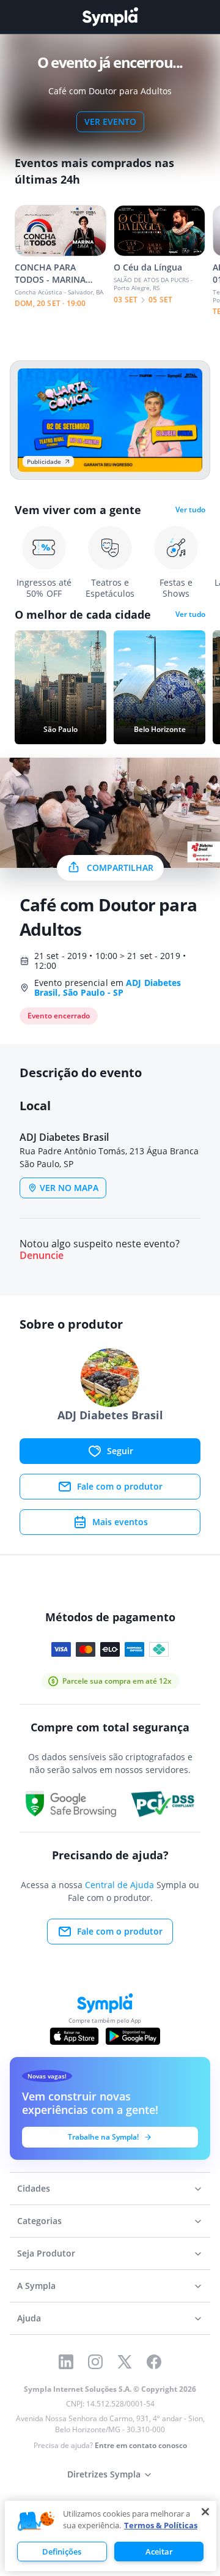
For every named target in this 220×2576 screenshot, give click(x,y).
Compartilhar (120, 868)
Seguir (120, 1451)
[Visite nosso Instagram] (95, 2362)
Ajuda (29, 2318)
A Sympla (36, 2286)
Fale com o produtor (120, 1486)
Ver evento (110, 121)
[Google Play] (133, 2036)
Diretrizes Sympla (104, 2474)
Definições (62, 2552)
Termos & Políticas (161, 2525)
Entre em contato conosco (141, 2445)
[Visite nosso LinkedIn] (66, 2362)
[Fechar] (205, 2512)
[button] (36, 2522)
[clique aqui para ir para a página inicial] (110, 17)
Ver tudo (190, 510)
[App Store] (75, 2036)
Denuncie (42, 1256)
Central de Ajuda (119, 1885)
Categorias (39, 2221)
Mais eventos (120, 1522)
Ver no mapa (69, 1188)
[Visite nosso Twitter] (125, 2362)
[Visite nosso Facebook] (154, 2362)
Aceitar (159, 2552)
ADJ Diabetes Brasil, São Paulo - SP (108, 987)
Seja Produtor (46, 2253)
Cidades (34, 2188)
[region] (111, 2536)
